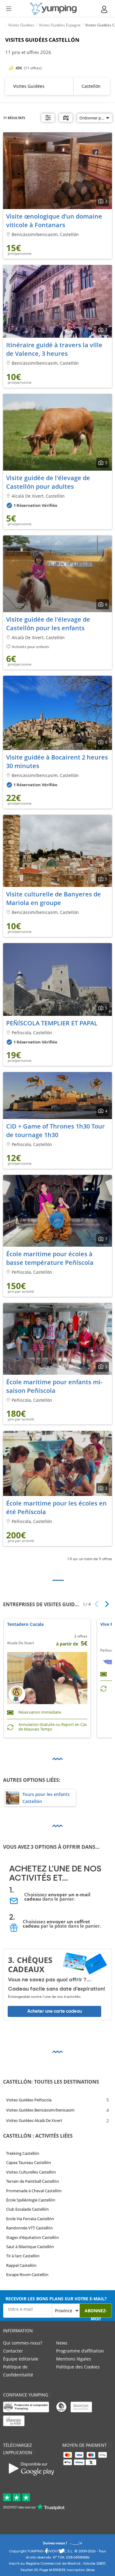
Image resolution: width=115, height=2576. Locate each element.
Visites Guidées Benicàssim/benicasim (40, 2110)
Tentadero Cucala (25, 1624)
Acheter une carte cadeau (55, 2011)
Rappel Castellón (21, 2265)
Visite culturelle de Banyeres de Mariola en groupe (54, 899)
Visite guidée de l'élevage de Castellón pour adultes (48, 482)
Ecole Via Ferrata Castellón (30, 2218)
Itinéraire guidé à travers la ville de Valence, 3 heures (54, 349)
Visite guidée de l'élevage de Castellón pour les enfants (48, 624)
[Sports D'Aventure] (53, 9)
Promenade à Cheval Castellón (34, 2190)
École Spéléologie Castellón (31, 2200)
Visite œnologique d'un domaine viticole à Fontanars (54, 221)
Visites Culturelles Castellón (31, 2172)
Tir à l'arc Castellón (23, 2256)
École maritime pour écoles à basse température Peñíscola (50, 1259)
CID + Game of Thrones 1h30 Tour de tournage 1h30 (56, 1131)
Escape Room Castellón (27, 2275)
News (62, 2343)
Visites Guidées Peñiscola (29, 2100)
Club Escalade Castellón (27, 2209)
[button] (105, 1604)
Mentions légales (74, 2359)
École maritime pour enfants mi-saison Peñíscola (54, 1386)
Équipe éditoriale (21, 2359)
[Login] (105, 9)
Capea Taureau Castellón (29, 2162)
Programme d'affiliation (80, 2351)
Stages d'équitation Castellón (33, 2237)
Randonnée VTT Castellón (29, 2228)
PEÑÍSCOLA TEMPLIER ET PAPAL (52, 1023)
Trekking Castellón (23, 2153)
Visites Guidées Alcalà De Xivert (34, 2120)
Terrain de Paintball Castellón (33, 2181)
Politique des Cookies (78, 2367)
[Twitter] (62, 2553)
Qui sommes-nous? (23, 2343)
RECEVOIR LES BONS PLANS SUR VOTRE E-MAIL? (56, 2299)
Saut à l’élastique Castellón (30, 2247)
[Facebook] (46, 2553)
